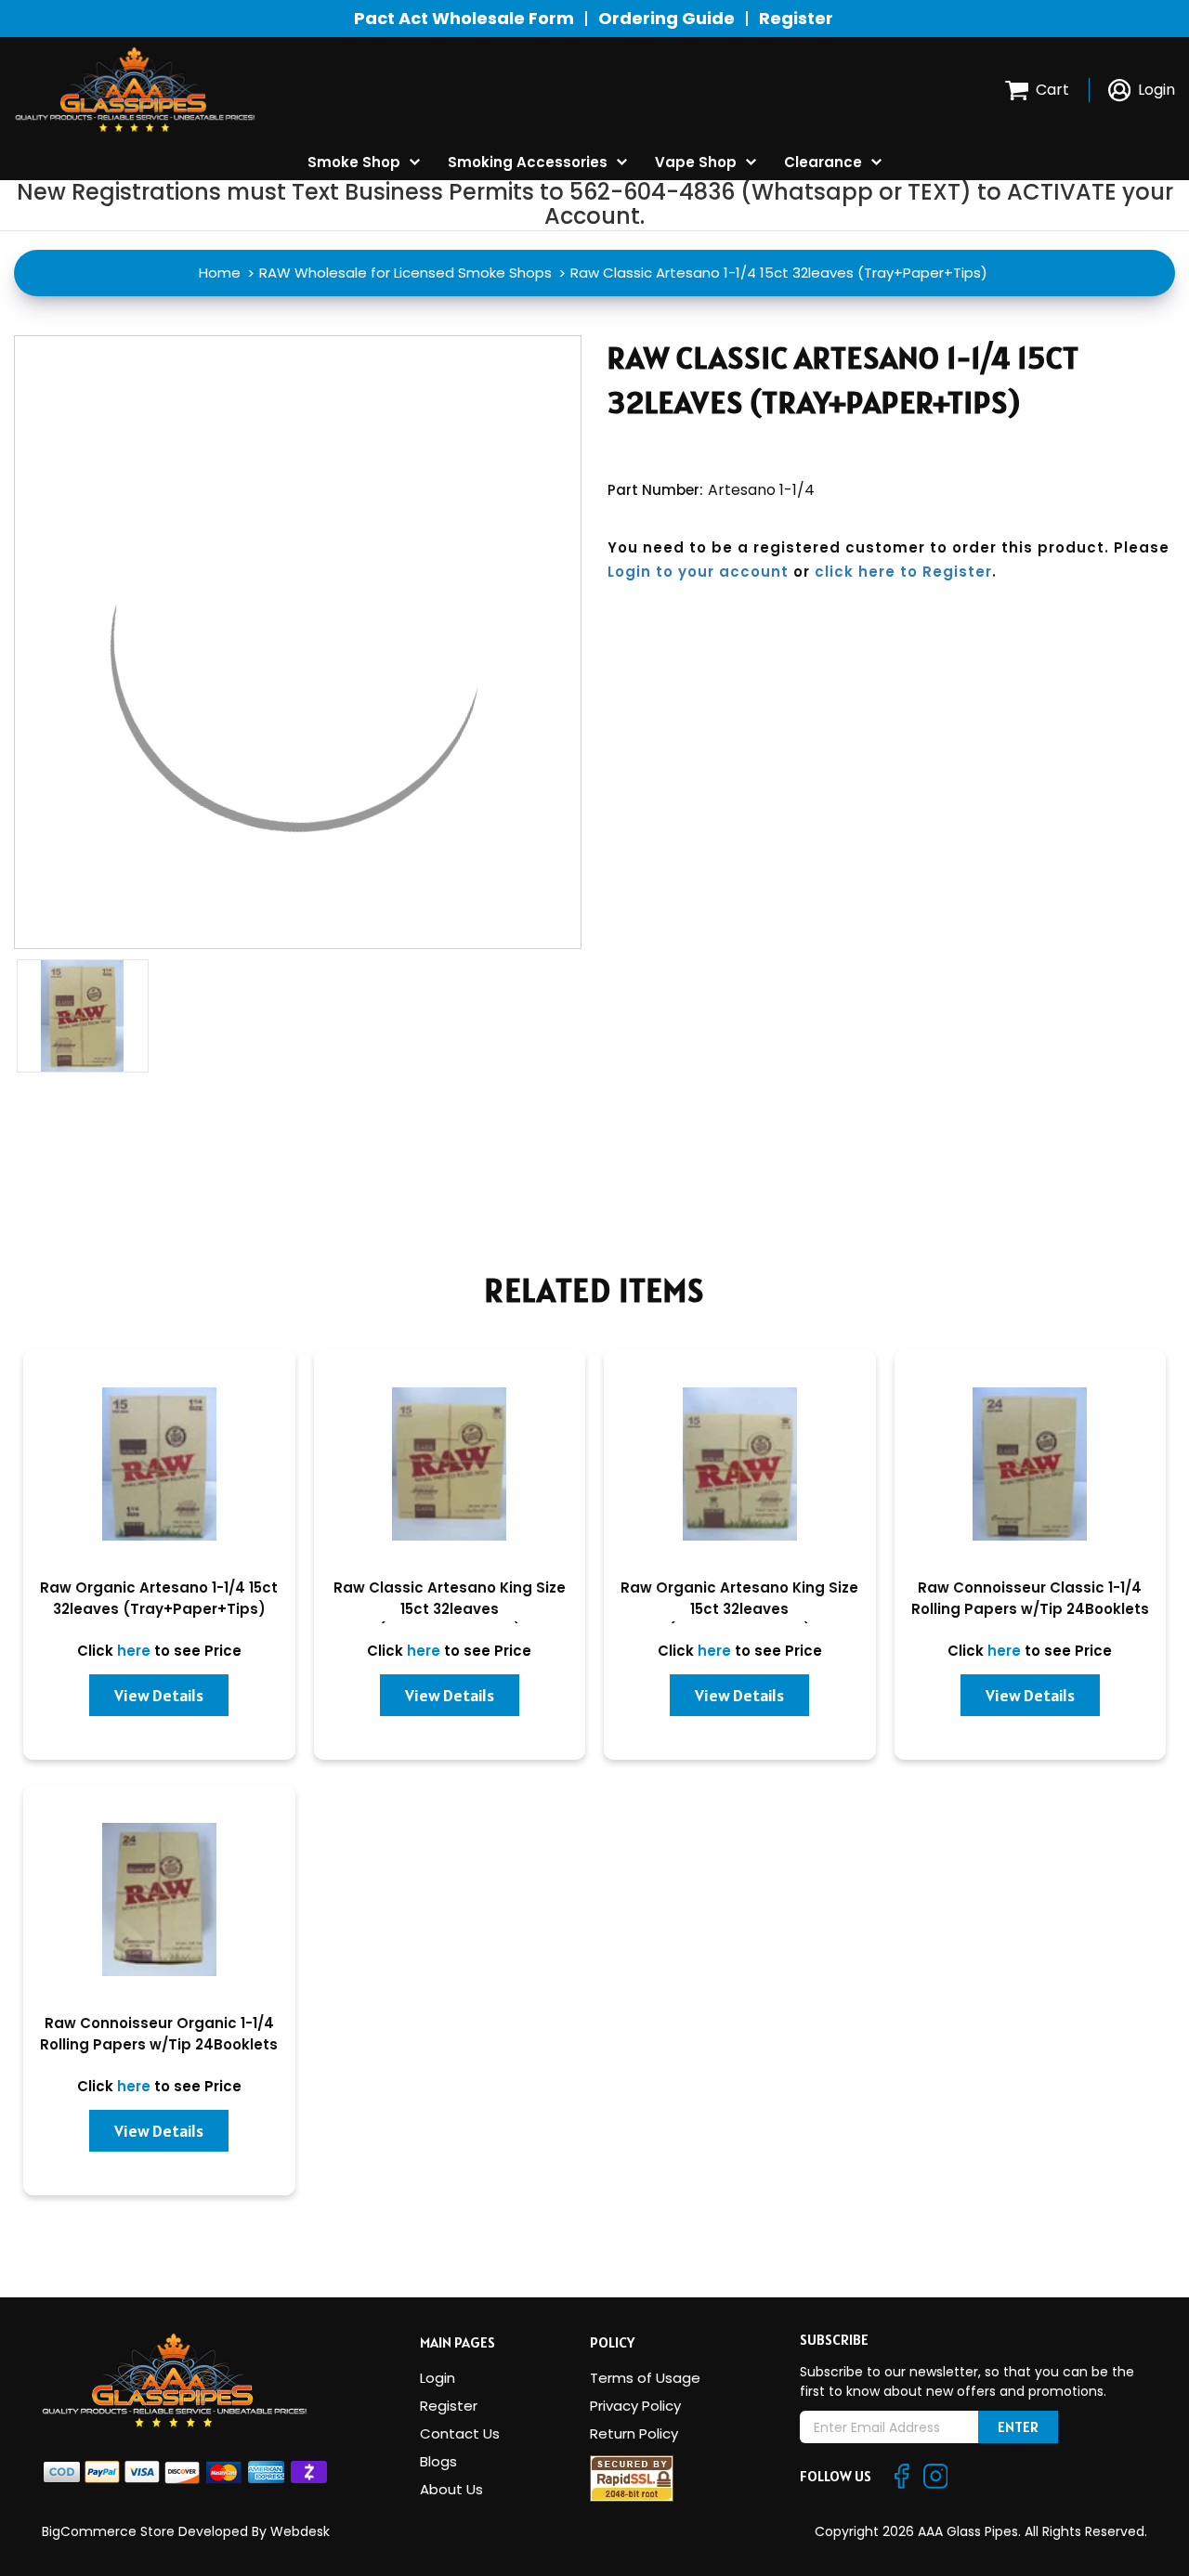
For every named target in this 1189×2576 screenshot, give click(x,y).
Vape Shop (696, 162)
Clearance (823, 162)
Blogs (438, 2461)
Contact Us (460, 2433)
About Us (451, 2489)
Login (438, 2378)
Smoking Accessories (528, 162)
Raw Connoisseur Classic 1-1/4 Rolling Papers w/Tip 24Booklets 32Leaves (1030, 1609)
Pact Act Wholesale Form (464, 18)
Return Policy (634, 2433)
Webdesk (300, 2531)
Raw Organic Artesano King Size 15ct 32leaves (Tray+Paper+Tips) (739, 1609)
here (134, 1651)
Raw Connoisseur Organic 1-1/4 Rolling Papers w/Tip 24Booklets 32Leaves (159, 2044)
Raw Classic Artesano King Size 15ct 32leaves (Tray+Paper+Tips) (450, 1609)
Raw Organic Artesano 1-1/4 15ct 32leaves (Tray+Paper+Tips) (159, 1598)
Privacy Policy (635, 2406)
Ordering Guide (666, 18)
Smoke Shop (354, 162)
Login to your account (698, 572)
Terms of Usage (645, 2378)
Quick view (159, 1472)
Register (796, 18)
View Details (159, 1695)
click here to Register (903, 572)
